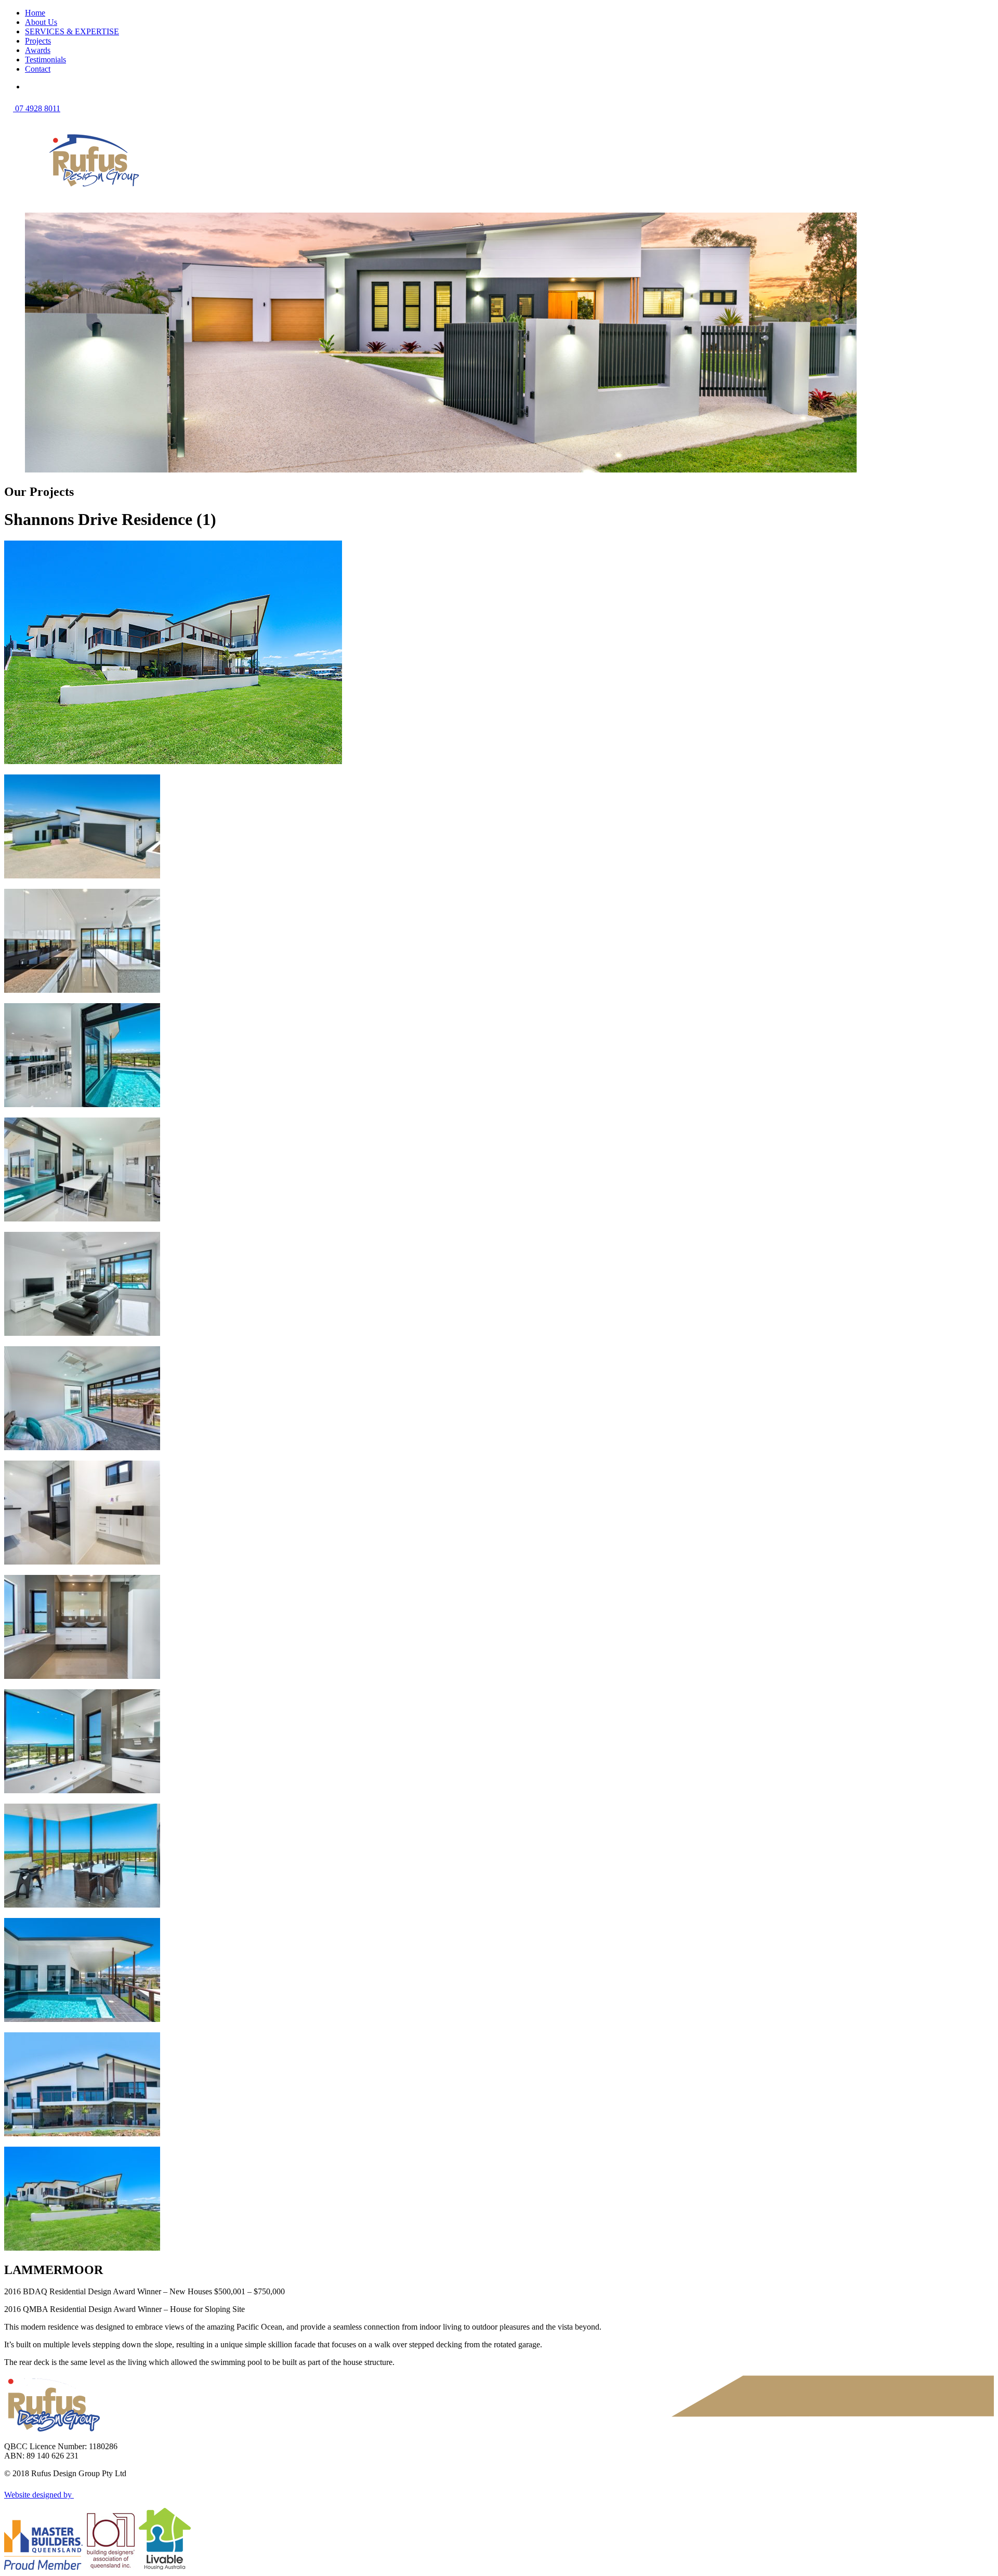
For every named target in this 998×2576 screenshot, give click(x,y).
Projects (38, 41)
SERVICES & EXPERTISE (72, 31)
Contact (38, 69)
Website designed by (39, 2495)
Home (35, 13)
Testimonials (45, 60)
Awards (38, 50)
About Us (41, 22)
